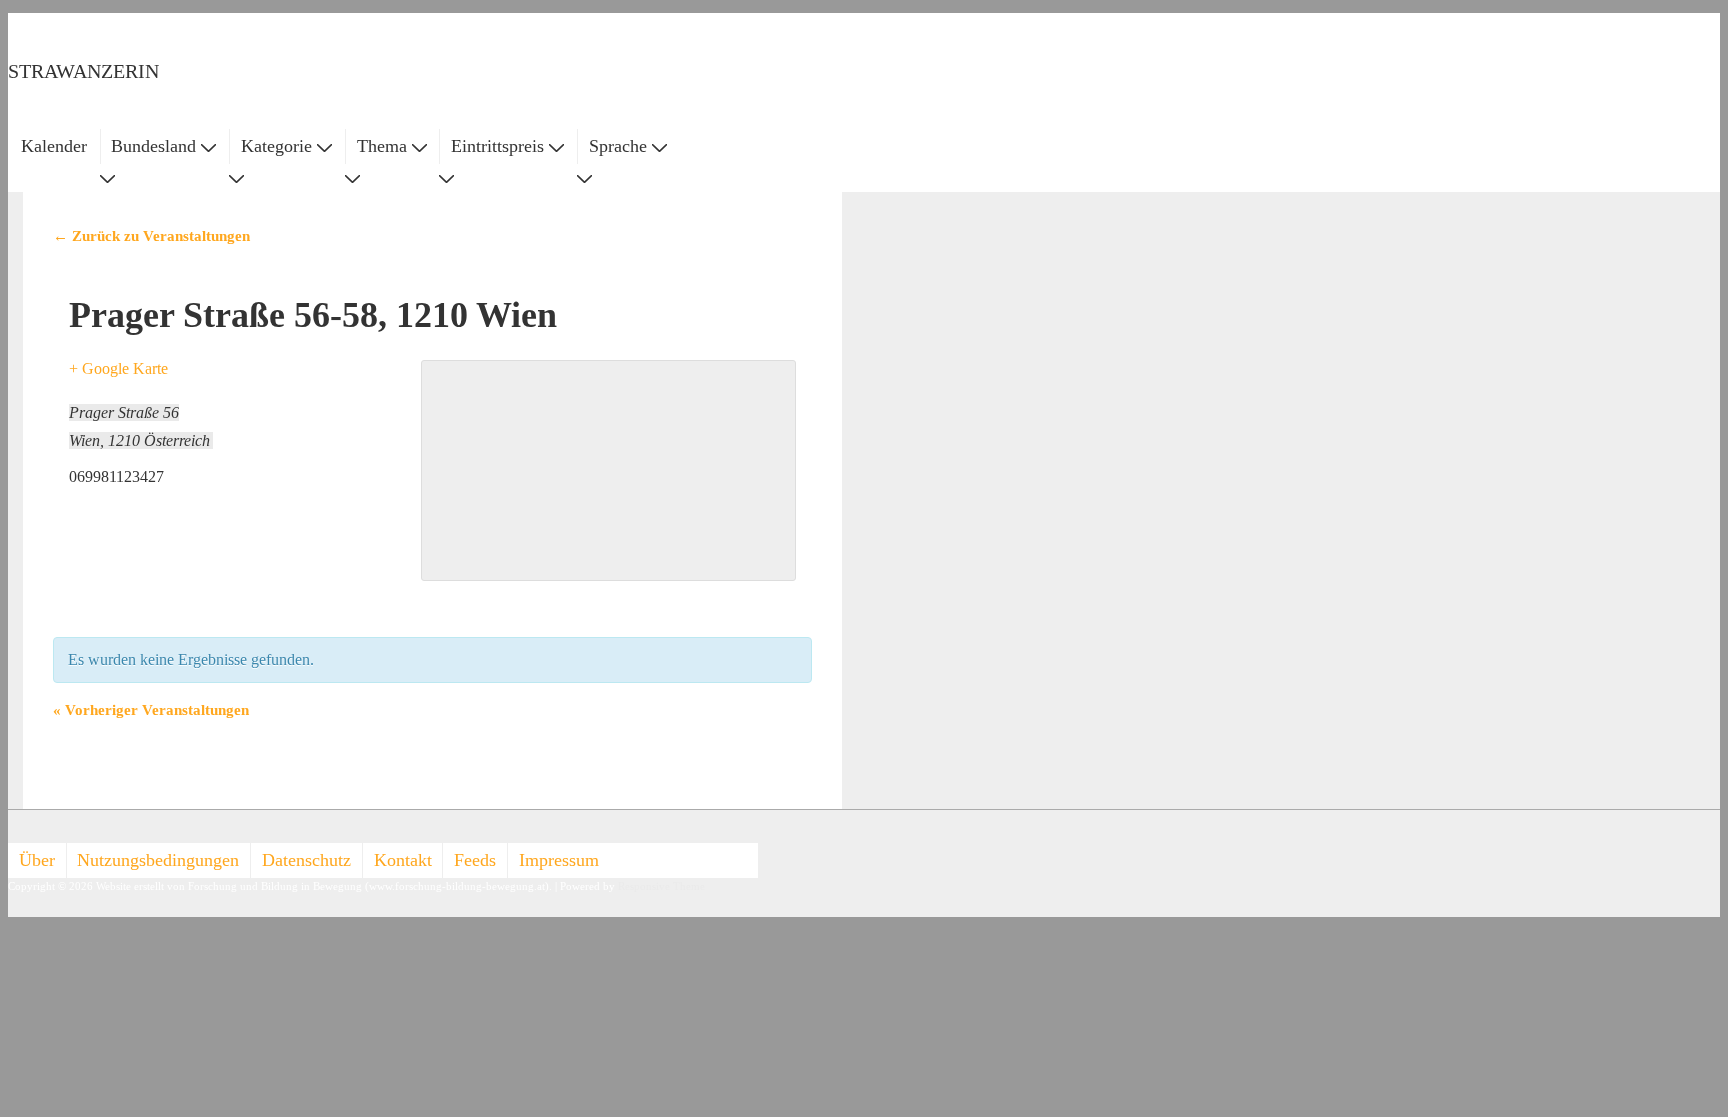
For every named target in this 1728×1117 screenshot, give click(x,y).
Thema (382, 146)
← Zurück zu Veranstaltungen (151, 236)
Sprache (618, 146)
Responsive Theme (661, 886)
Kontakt (403, 860)
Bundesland (153, 146)
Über (37, 860)
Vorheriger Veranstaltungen (151, 710)
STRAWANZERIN (83, 71)
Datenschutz (306, 860)
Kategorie (276, 146)
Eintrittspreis (497, 146)
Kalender (54, 146)
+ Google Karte (118, 368)
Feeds (475, 860)
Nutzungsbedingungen (158, 860)
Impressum (559, 860)
